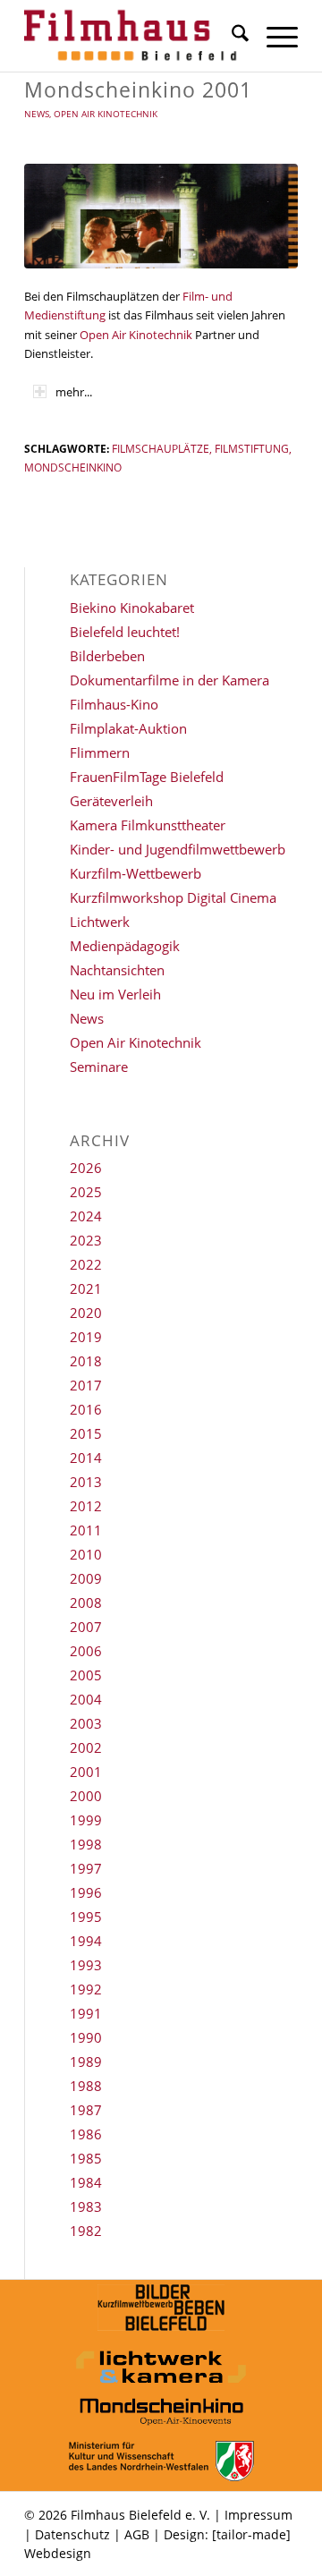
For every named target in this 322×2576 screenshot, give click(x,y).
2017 (86, 1385)
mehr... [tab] (74, 392)
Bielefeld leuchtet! (125, 632)
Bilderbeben (107, 656)
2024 (86, 1216)
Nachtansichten (117, 970)
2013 (86, 1482)
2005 (86, 1675)
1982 (86, 2231)
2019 (86, 1337)
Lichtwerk (100, 922)
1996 (86, 1892)
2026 (86, 1168)
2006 (86, 1651)
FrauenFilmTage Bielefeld (147, 777)
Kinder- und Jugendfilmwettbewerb (178, 849)
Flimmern (100, 752)
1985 (86, 2158)
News (37, 114)
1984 (86, 2182)
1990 (86, 2037)
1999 (86, 1820)
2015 (86, 1433)
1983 (86, 2206)
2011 (86, 1530)
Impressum (258, 2515)
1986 (86, 2134)
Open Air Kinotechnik (106, 114)
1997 (86, 1868)
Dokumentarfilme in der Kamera (169, 680)
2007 (86, 1627)
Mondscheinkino (73, 467)
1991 (86, 2013)
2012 (86, 1506)
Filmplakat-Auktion (128, 728)
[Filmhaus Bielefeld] (134, 36)
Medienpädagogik (125, 946)
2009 (86, 1578)
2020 (86, 1313)
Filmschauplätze (161, 448)
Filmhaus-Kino (114, 704)
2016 (86, 1409)
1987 (86, 2110)
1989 (86, 2062)
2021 (86, 1288)
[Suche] (231, 36)
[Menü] (273, 36)
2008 (86, 1603)
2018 (86, 1361)
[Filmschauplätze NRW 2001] (161, 216)
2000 (86, 1796)
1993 (86, 1965)
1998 (86, 1844)
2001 (86, 1772)
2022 (86, 1264)
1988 (86, 2086)
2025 (86, 1192)
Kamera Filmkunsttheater (148, 825)
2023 (86, 1240)
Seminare (99, 1067)
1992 (86, 1989)
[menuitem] (231, 36)
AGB (137, 2534)
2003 (86, 1723)
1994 (86, 1941)
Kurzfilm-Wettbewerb (136, 873)
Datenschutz (72, 2534)
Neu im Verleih (115, 994)
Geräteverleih (111, 801)
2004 (86, 1699)
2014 (86, 1458)
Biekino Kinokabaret (132, 608)
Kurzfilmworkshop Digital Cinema (173, 897)
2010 (86, 1554)
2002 (86, 1747)
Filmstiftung (252, 448)
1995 (86, 1917)
